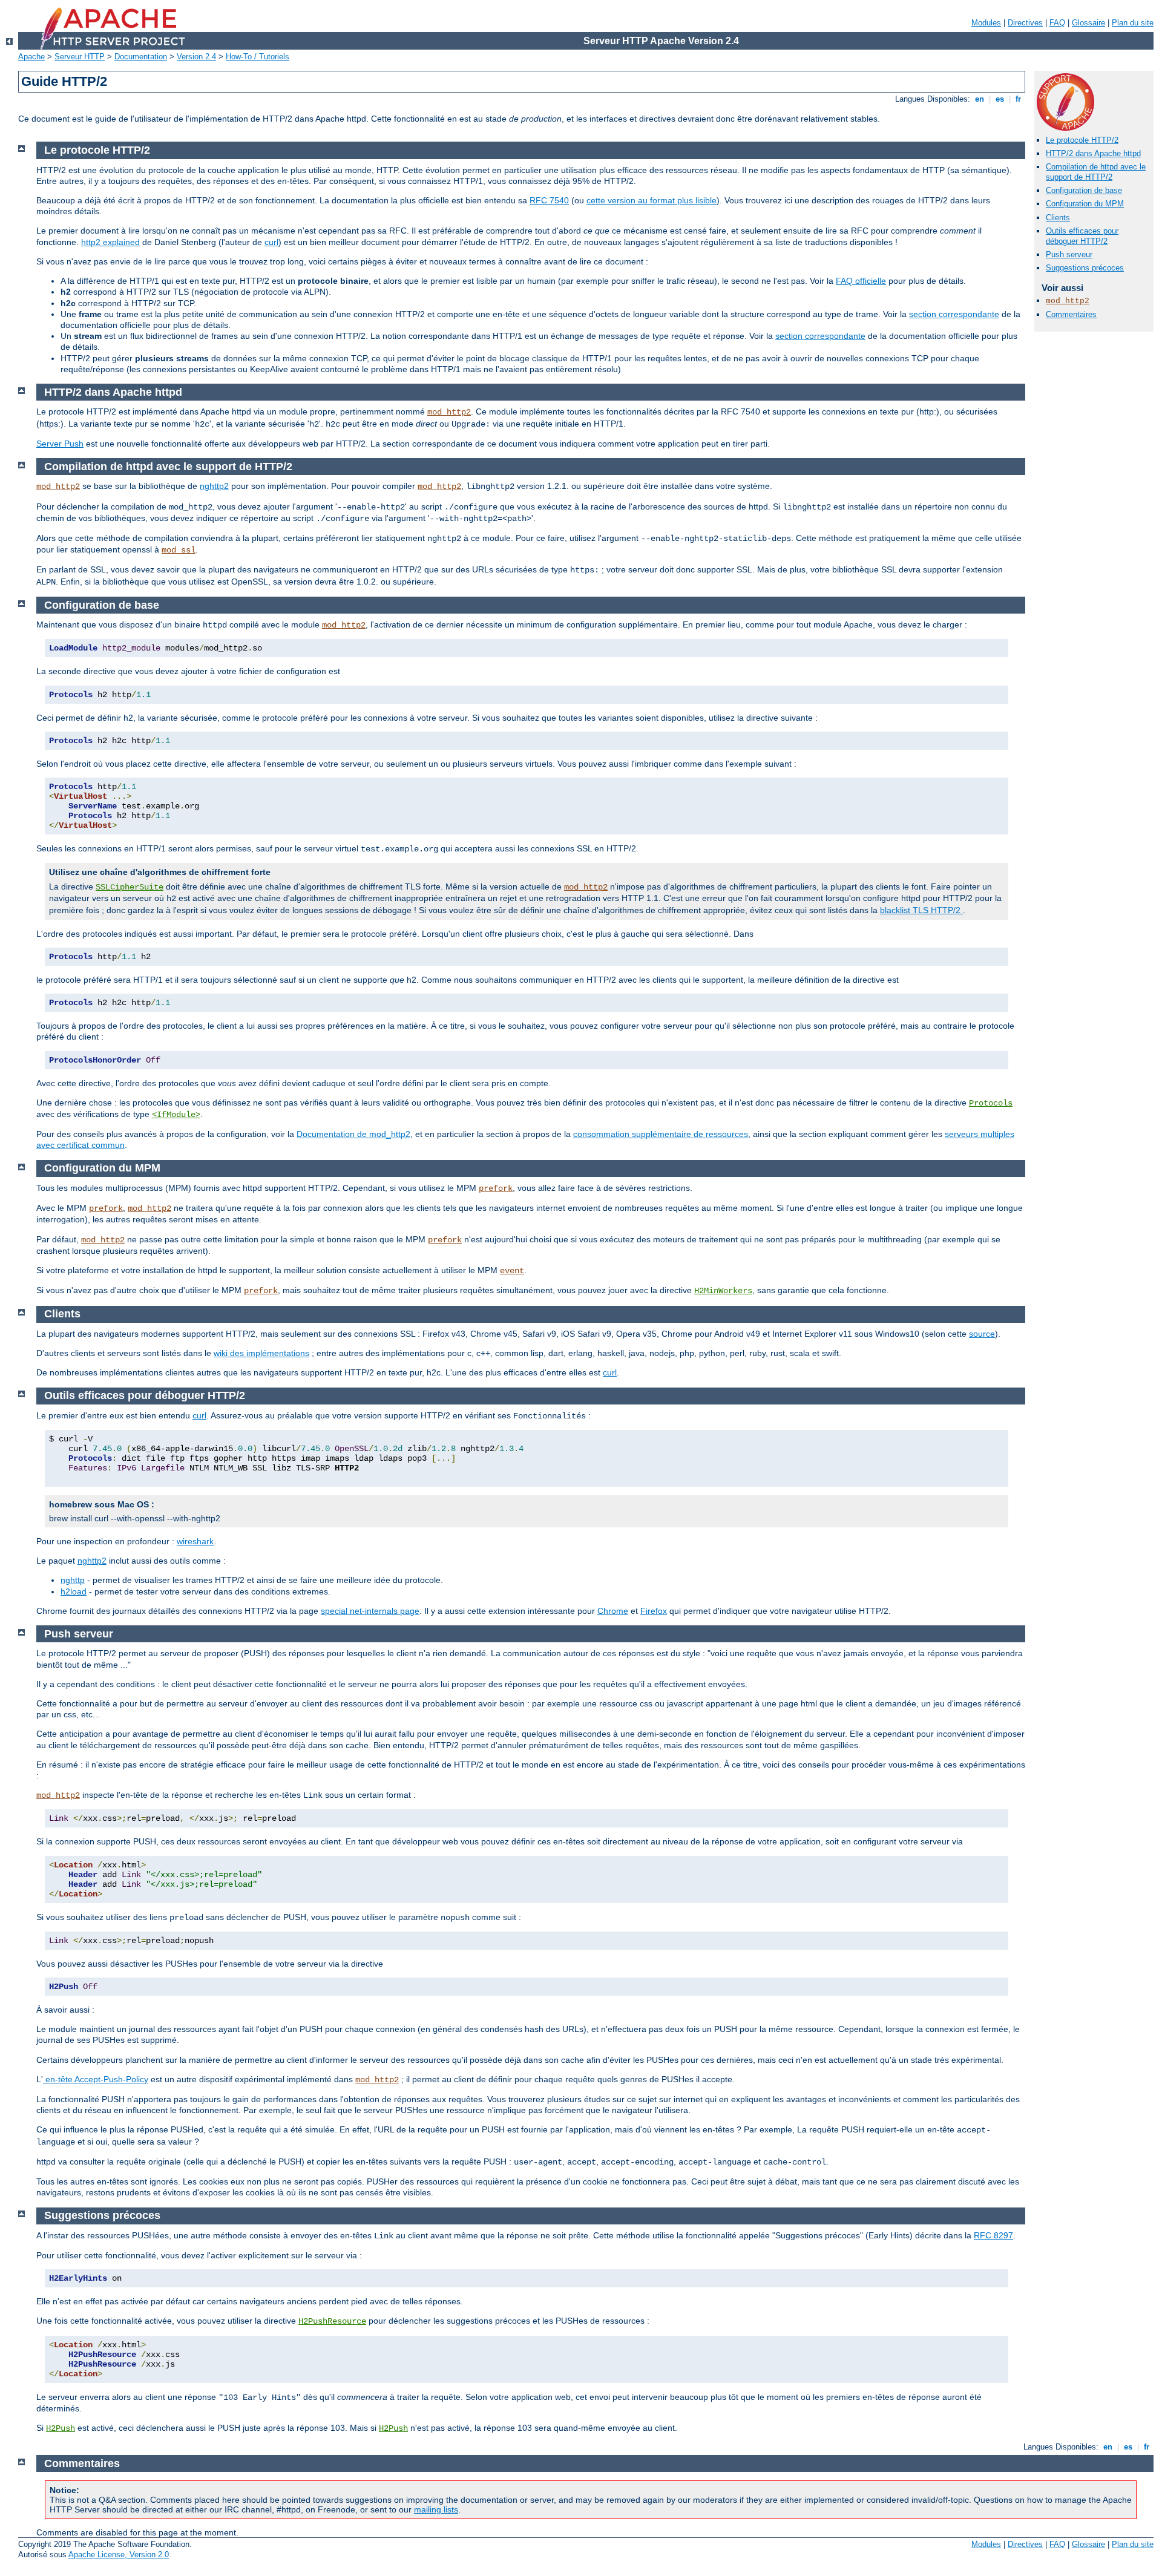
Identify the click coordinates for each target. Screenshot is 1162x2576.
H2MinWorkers (723, 1291)
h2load (74, 1591)
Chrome (613, 1611)
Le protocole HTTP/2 (1082, 140)
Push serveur (1069, 254)
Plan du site (1133, 23)
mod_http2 (1068, 301)
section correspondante (954, 314)
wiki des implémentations (261, 1353)
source (982, 1334)
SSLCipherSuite (130, 887)
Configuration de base (1084, 190)
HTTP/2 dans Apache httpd (1093, 153)
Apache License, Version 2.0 (119, 2555)
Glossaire (1088, 23)
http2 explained (110, 242)
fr (1018, 99)
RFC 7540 (549, 200)
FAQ (1057, 23)
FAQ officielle (861, 281)
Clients (1058, 218)
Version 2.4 (196, 57)
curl (271, 242)
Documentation (141, 57)
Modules (986, 23)
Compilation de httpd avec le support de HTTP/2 (1096, 172)
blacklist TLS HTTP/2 (921, 910)
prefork (496, 1188)
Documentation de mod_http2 (353, 1134)
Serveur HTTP (80, 57)
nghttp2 (214, 486)
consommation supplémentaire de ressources (661, 1134)
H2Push (61, 2428)
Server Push (60, 444)
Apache (31, 57)
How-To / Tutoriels (258, 57)
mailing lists (436, 2509)
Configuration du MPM (1085, 204)
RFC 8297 (993, 2235)
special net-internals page (370, 1611)
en (980, 99)
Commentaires (1071, 314)
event (512, 1271)
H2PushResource (332, 2321)
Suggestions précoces (1085, 268)
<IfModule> (176, 1115)
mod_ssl (179, 550)
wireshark (195, 1541)
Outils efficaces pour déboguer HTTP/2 (1082, 236)
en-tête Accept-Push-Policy (96, 2079)
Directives (1025, 23)
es (1000, 99)
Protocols (991, 1103)
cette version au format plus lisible (652, 200)
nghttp (73, 1580)
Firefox (654, 1611)
